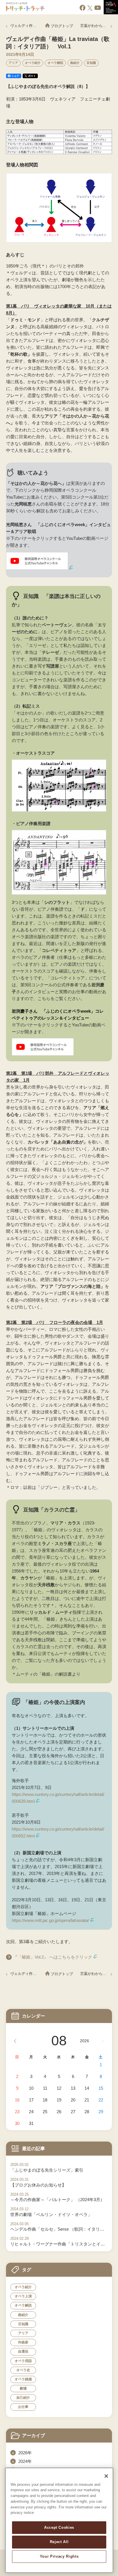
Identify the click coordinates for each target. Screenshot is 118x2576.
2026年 (25, 2453)
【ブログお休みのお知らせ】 (38, 2185)
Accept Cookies (59, 2527)
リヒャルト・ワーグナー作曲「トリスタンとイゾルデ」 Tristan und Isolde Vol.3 (59, 2244)
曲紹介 (75, 63)
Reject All (59, 2542)
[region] (59, 2520)
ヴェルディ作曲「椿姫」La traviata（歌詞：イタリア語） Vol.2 (24, 26)
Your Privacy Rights (59, 2556)
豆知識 (91, 63)
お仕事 (23, 2407)
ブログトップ (62, 26)
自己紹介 (23, 2398)
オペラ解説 (55, 63)
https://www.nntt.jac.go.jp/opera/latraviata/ (50, 1920)
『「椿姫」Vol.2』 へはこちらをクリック (53, 1957)
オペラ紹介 (33, 63)
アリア (13, 63)
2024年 (25, 2461)
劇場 (23, 2388)
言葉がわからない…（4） (96, 26)
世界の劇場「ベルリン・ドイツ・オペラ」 (51, 2214)
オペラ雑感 (23, 2379)
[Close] (106, 2476)
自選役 (23, 2351)
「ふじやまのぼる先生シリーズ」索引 (47, 2170)
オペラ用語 (23, 2361)
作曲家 (23, 2342)
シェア (15, 76)
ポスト (32, 76)
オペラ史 (23, 2370)
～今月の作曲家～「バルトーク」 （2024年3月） (57, 2200)
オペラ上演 (23, 2296)
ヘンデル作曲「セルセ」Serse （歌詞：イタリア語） (59, 2229)
